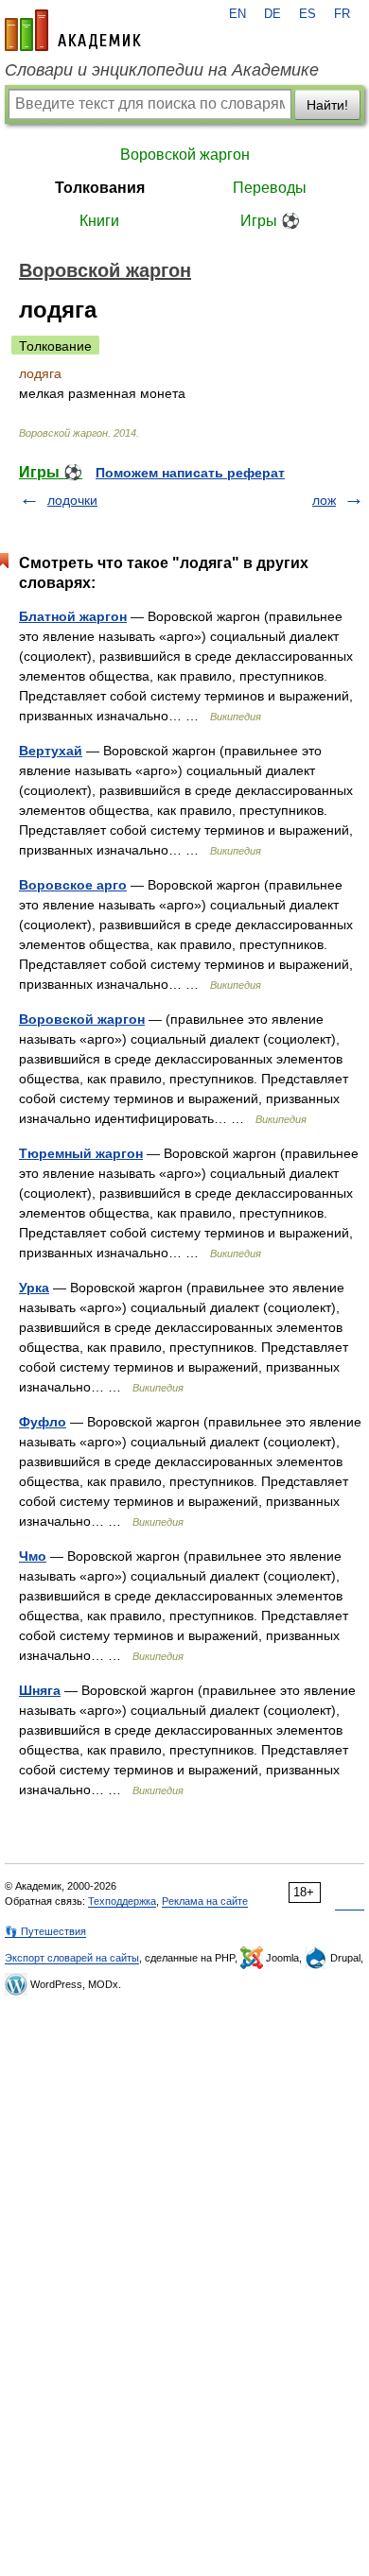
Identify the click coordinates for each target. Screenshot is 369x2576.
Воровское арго (73, 885)
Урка (34, 1288)
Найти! (327, 105)
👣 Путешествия (45, 1931)
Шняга (40, 1690)
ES (307, 14)
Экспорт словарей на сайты (72, 1958)
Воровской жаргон (185, 155)
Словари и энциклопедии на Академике (162, 70)
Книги (99, 221)
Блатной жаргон (73, 616)
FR (342, 14)
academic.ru (73, 30)
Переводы (270, 188)
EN (237, 14)
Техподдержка (122, 1901)
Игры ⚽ (270, 221)
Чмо (33, 1556)
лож (324, 500)
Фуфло (43, 1422)
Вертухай (51, 751)
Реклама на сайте (205, 1901)
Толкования (100, 188)
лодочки (72, 500)
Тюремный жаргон (81, 1153)
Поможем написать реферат (190, 473)
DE (272, 14)
